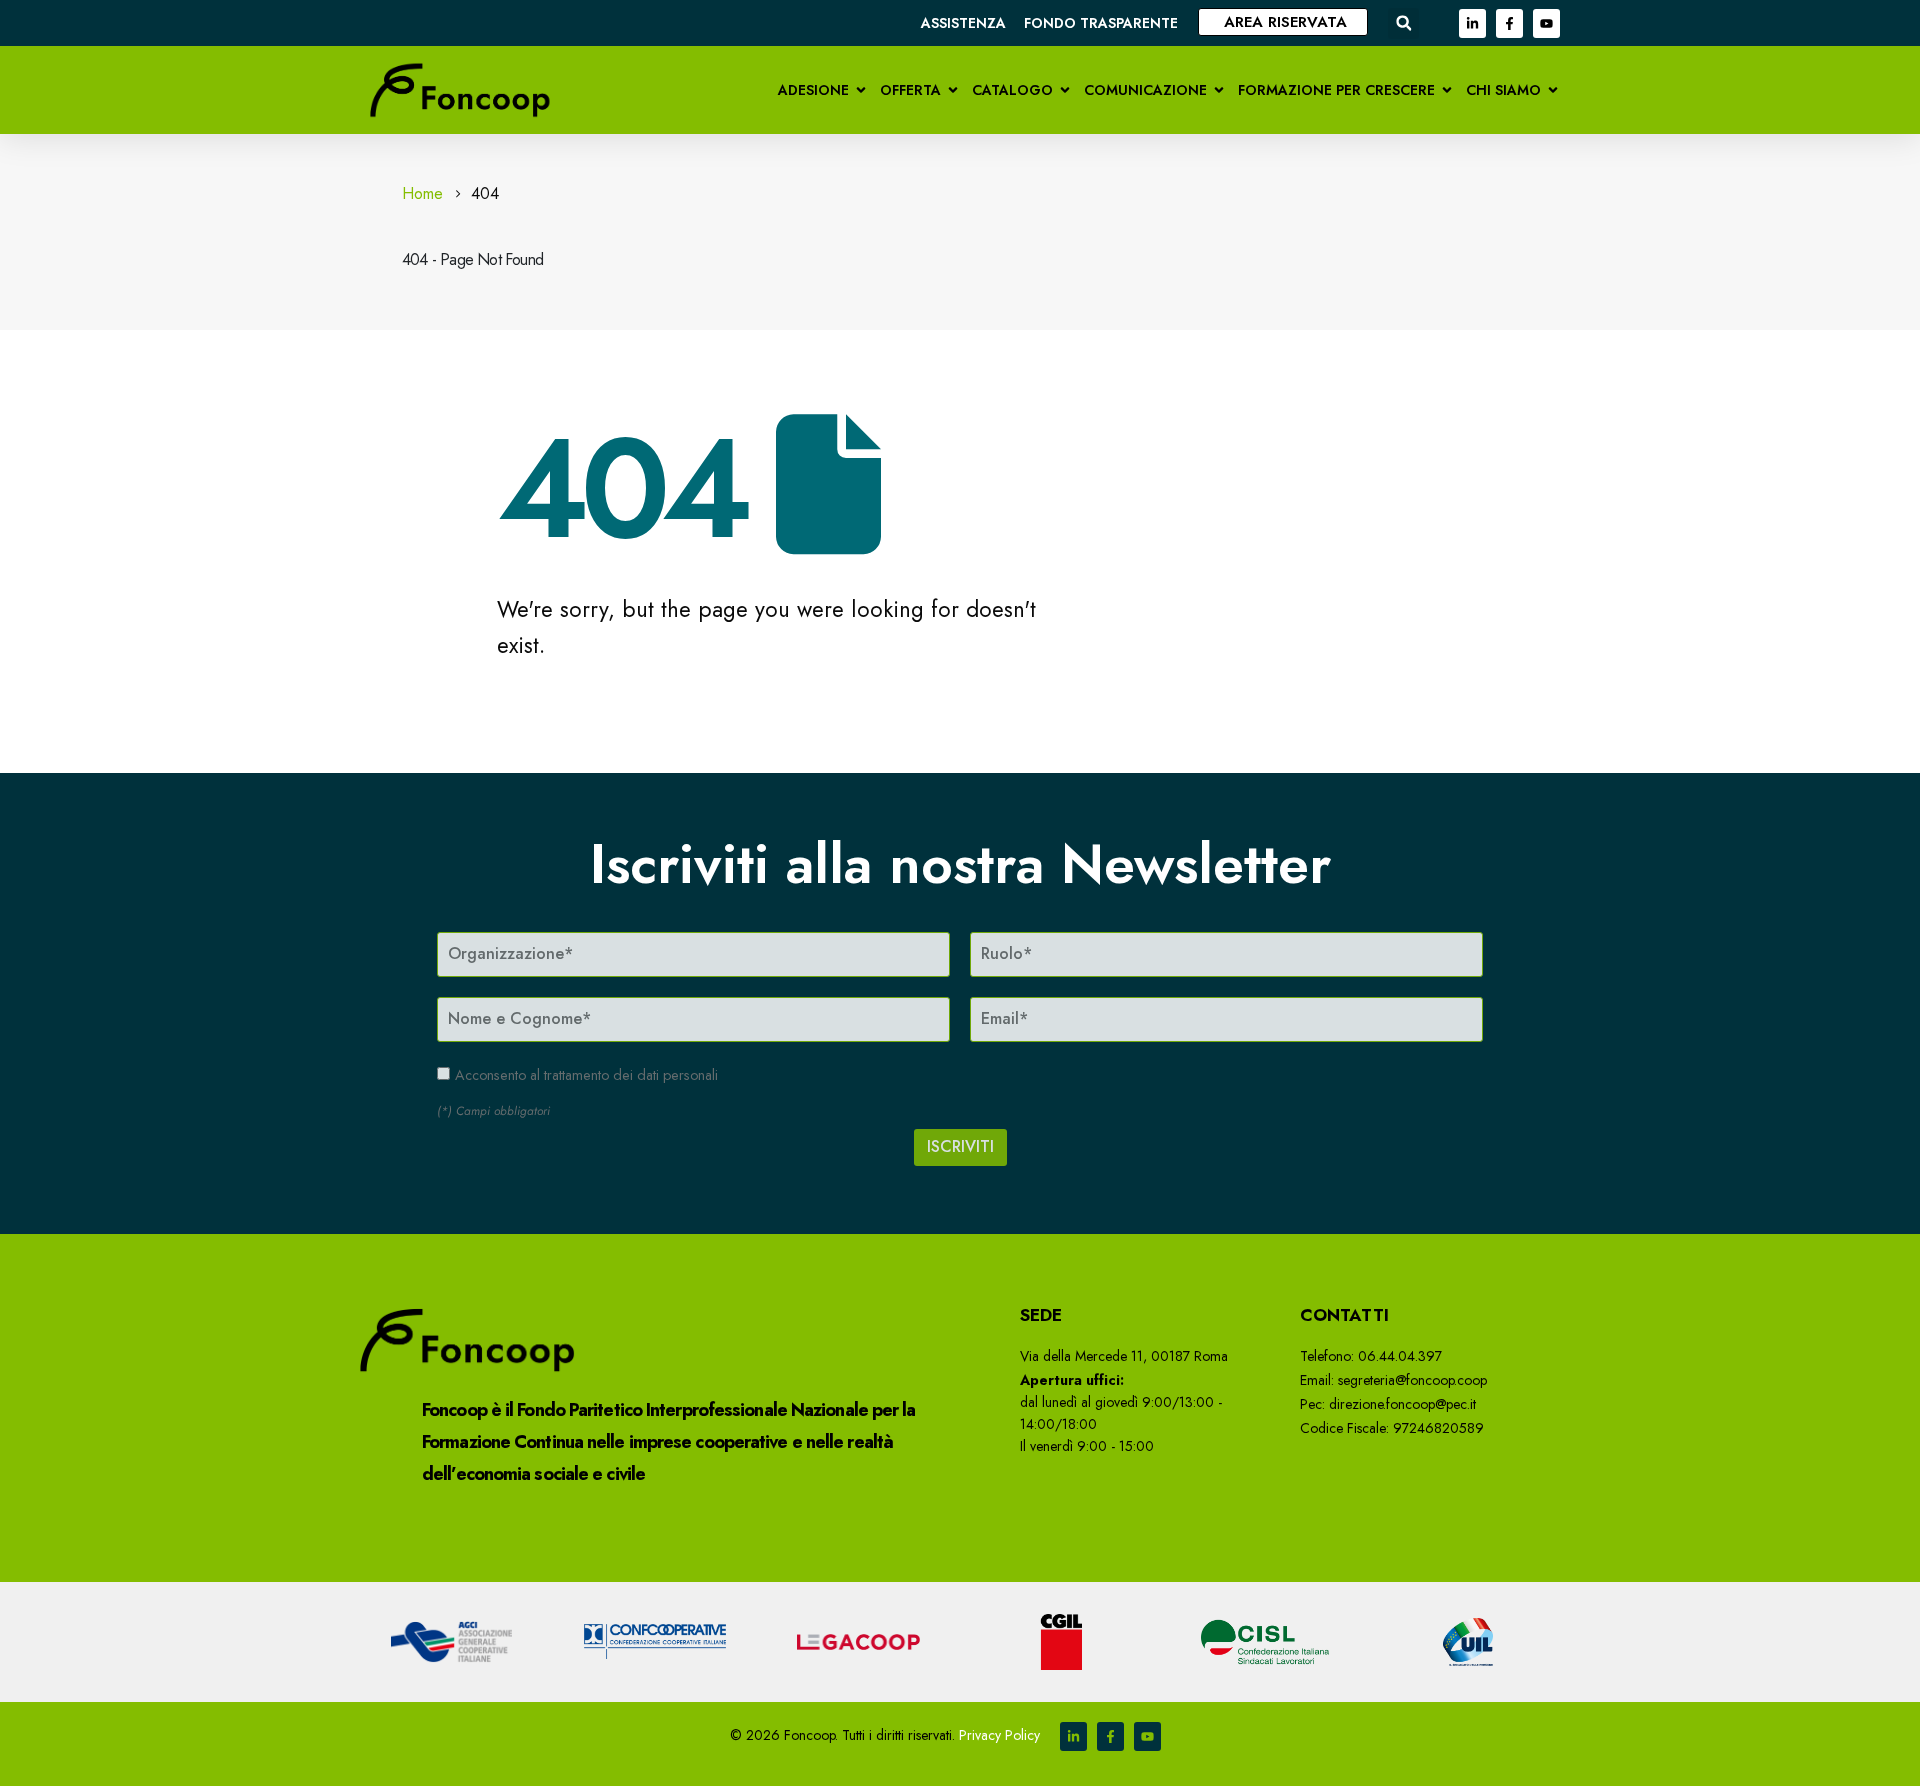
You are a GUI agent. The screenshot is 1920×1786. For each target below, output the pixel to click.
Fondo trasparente (1101, 23)
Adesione (813, 90)
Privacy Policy (999, 1735)
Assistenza (963, 23)
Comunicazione (1145, 90)
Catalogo (1012, 90)
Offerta (910, 90)
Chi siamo (1503, 90)
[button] (1403, 23)
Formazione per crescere (1336, 90)
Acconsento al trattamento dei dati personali (586, 1075)
